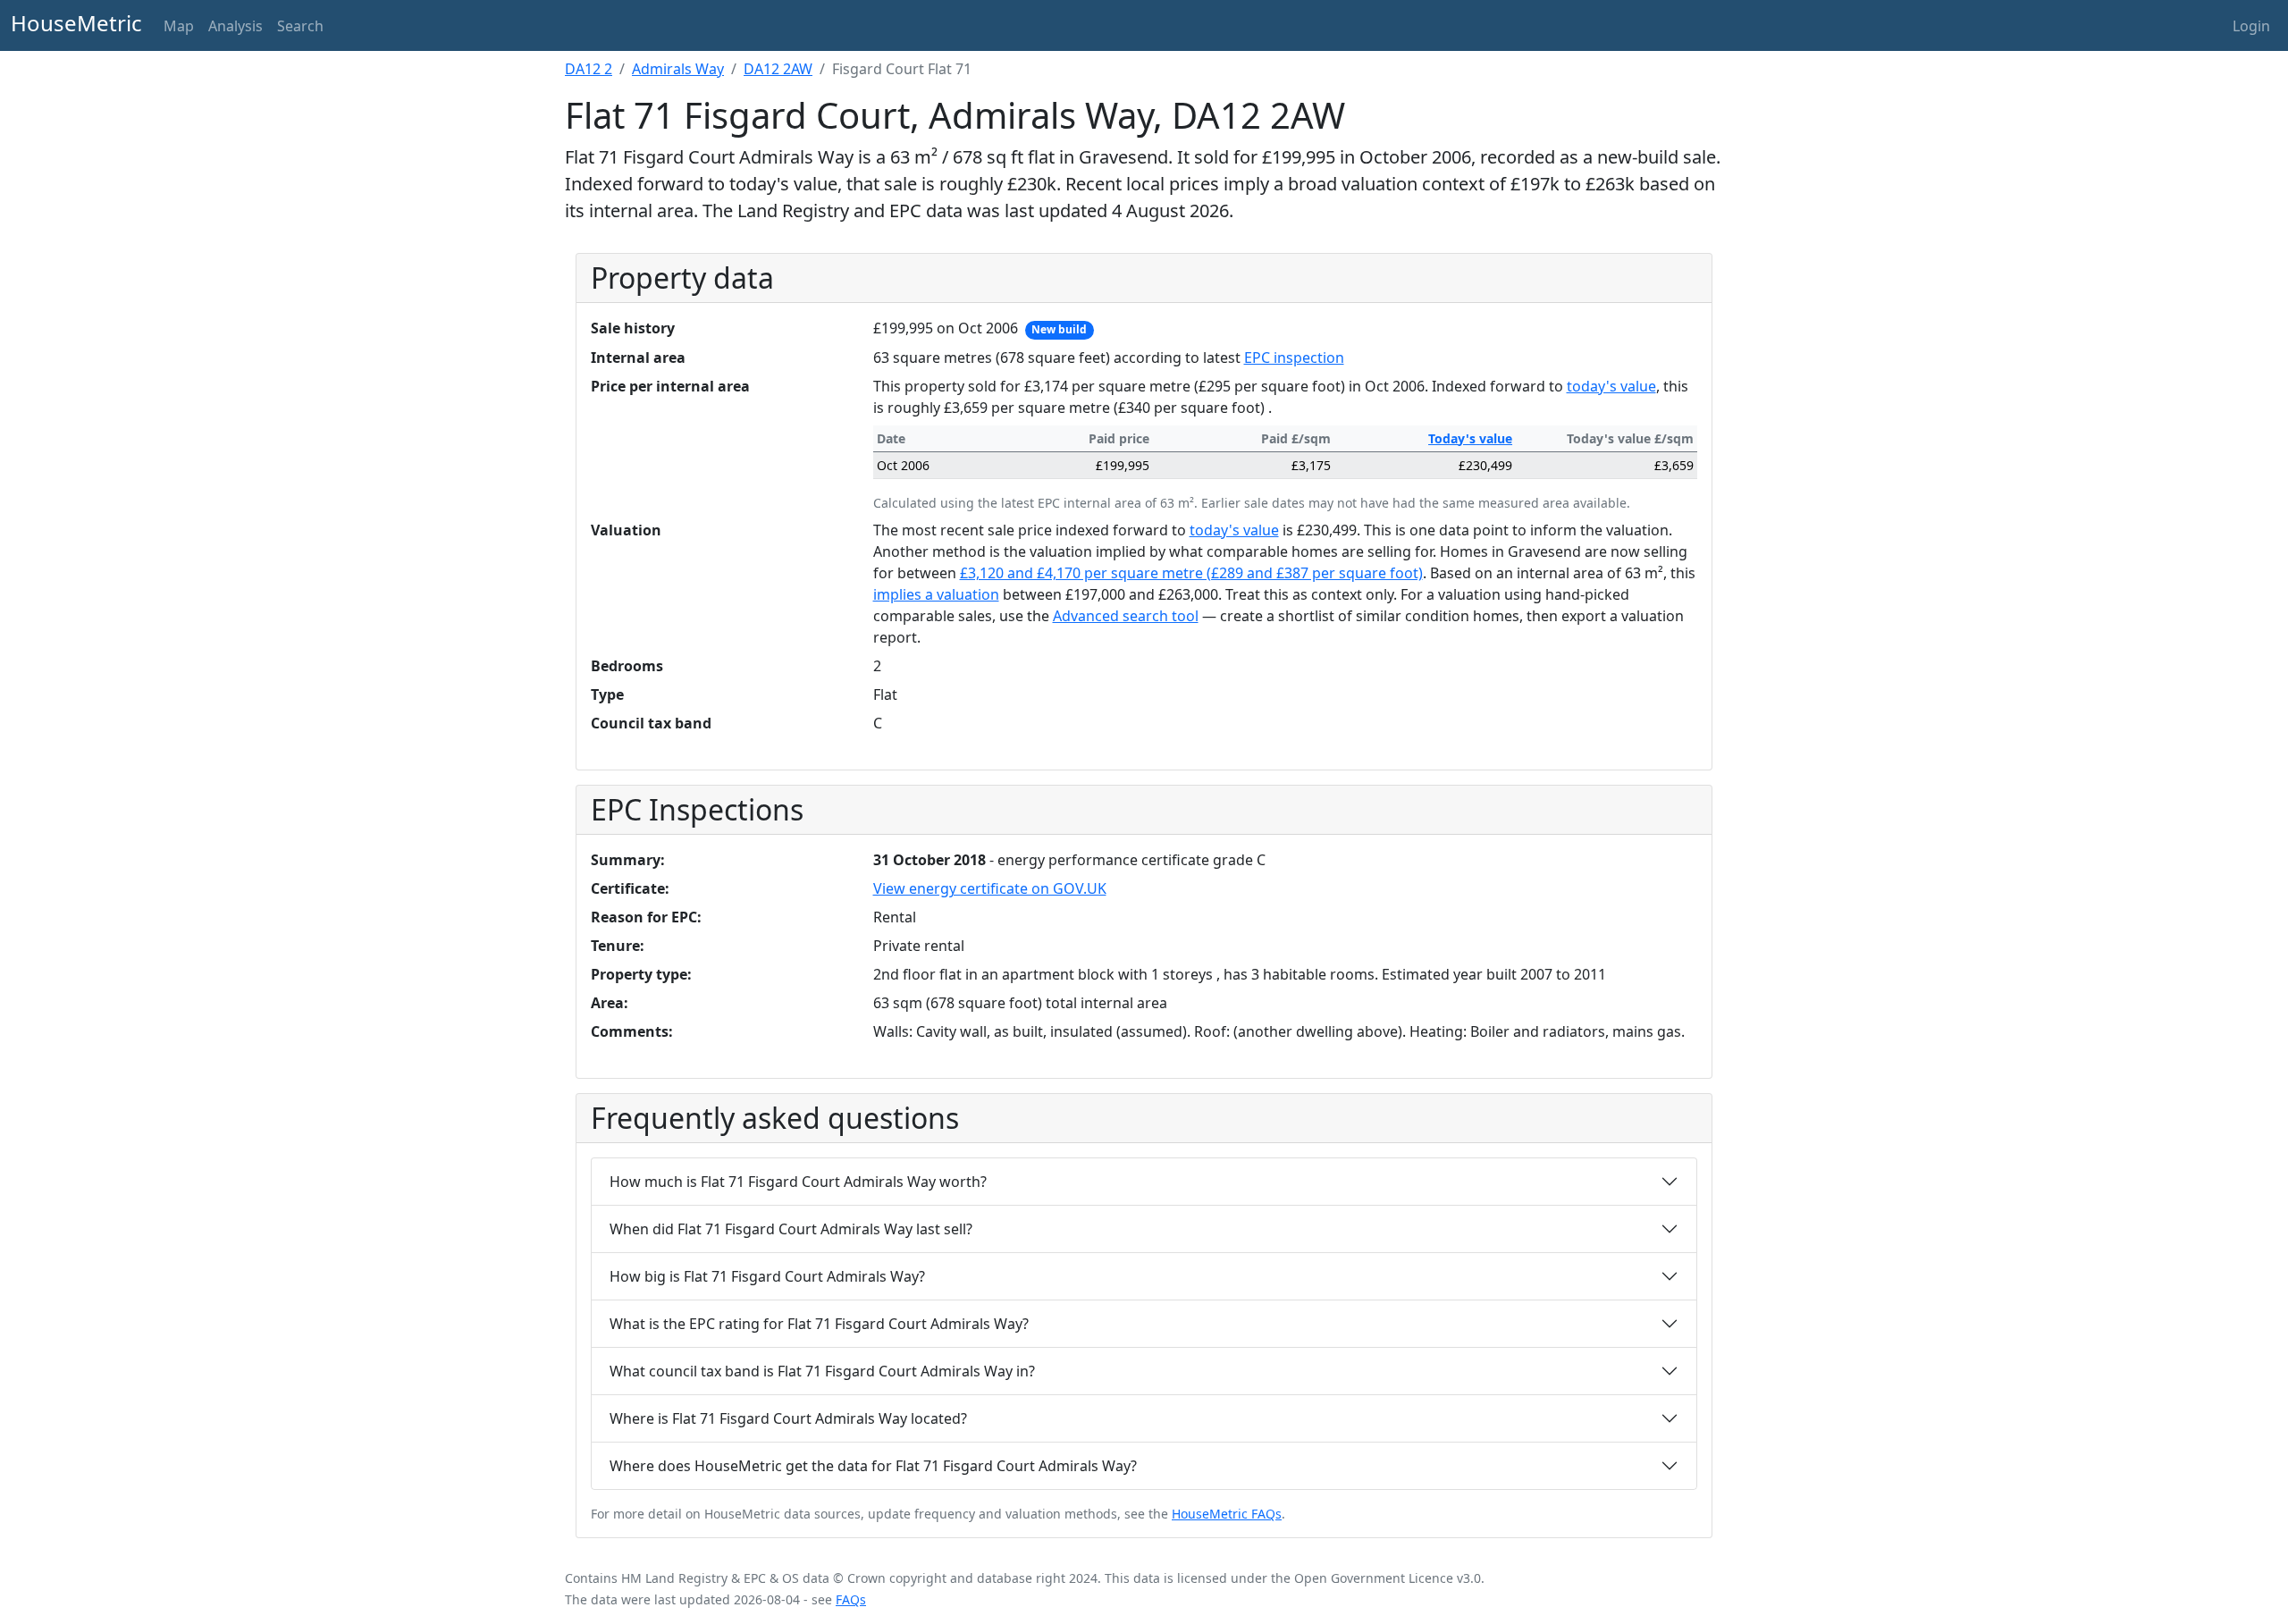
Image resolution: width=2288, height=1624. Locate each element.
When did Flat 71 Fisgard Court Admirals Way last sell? (791, 1229)
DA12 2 (589, 69)
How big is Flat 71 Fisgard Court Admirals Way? (767, 1276)
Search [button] (300, 26)
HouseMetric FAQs (1227, 1514)
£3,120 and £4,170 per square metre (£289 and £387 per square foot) (1191, 573)
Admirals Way (678, 69)
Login (2251, 26)
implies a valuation (936, 594)
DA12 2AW (778, 69)
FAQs (851, 1599)
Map (179, 26)
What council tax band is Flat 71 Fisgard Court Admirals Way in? (822, 1371)
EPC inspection (1294, 358)
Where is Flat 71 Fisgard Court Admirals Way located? (788, 1418)
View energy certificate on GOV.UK (990, 888)
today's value (1611, 386)
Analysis (236, 26)
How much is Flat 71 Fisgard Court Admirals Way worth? (798, 1182)
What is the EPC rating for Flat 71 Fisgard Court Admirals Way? (819, 1324)
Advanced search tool (1126, 616)
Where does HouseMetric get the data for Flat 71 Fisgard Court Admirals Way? (873, 1466)
